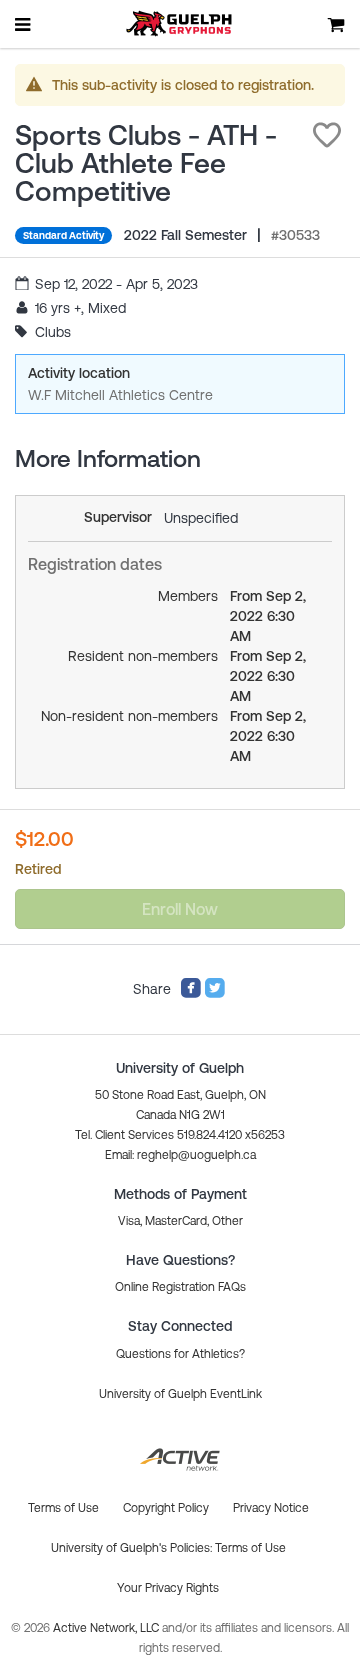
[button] (327, 135)
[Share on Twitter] (215, 994)
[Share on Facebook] (191, 994)
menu (24, 24)
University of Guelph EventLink (180, 1394)
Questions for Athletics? (180, 1354)
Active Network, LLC (107, 1628)
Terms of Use (250, 1548)
